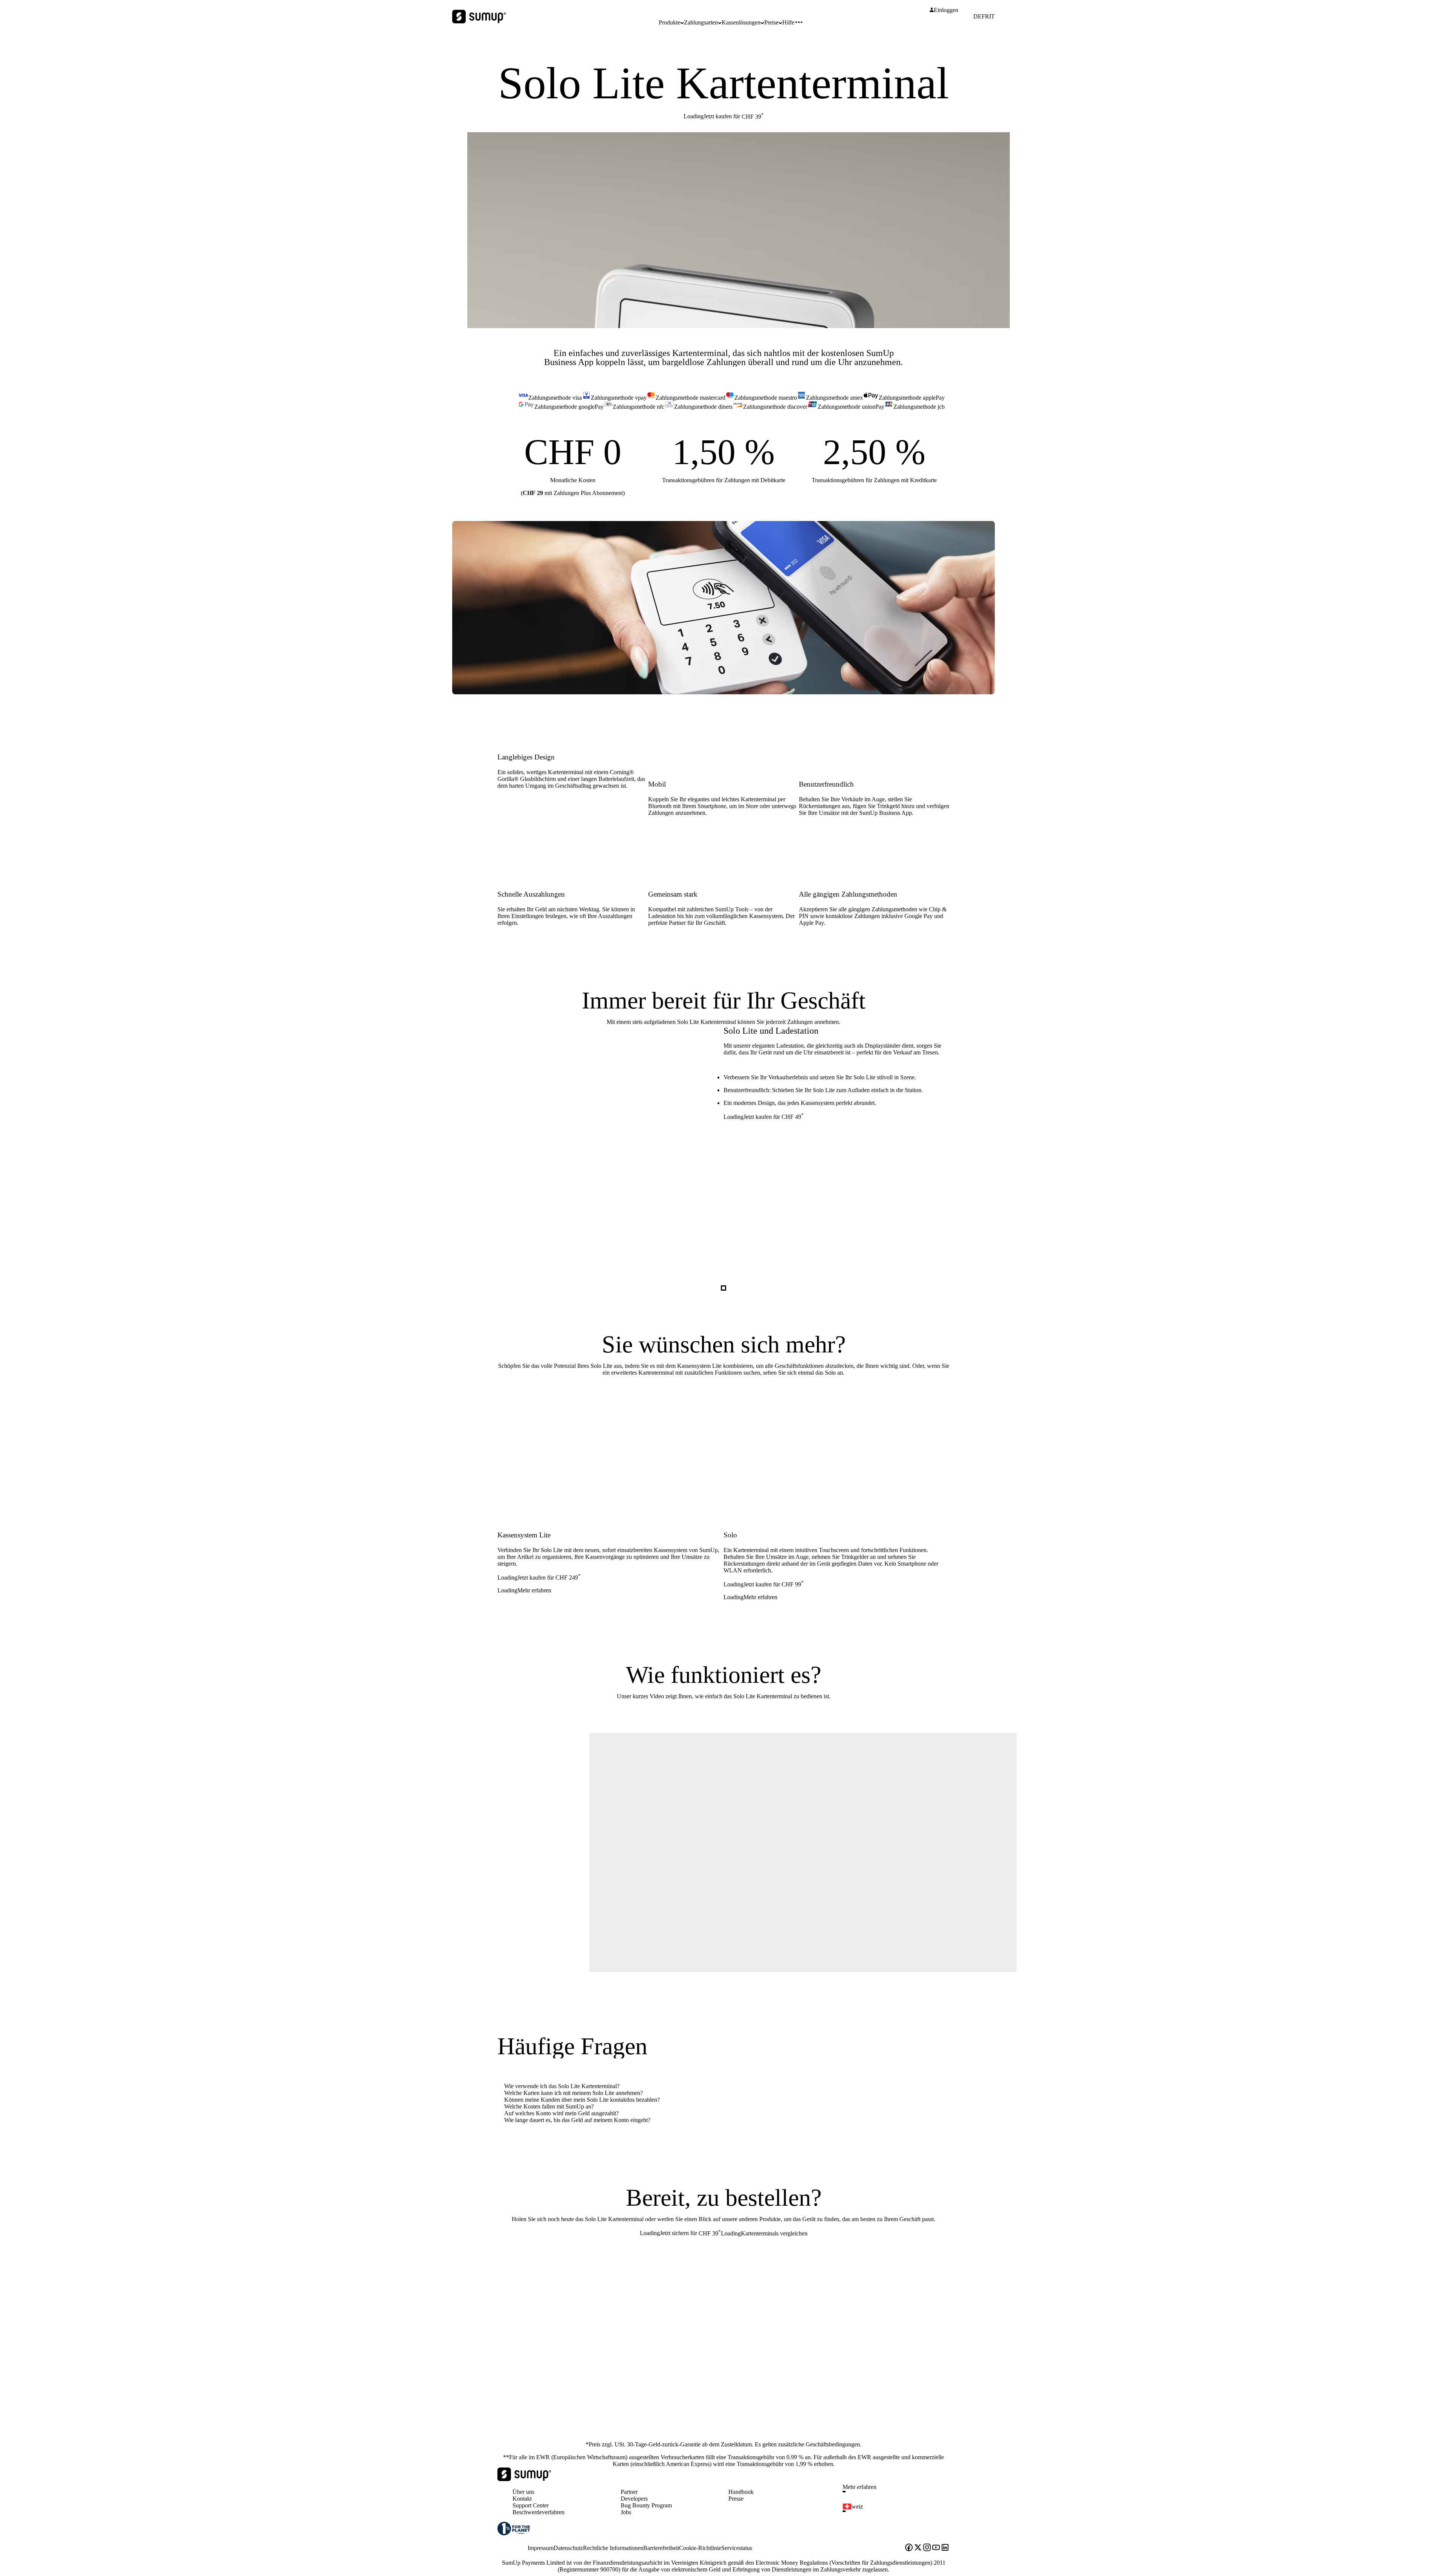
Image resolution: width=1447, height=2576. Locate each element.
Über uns (523, 2492)
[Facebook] (909, 2548)
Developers (634, 2499)
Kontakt (522, 2499)
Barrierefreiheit (661, 2548)
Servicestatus (737, 2548)
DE (977, 17)
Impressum (541, 2548)
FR (985, 17)
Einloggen (946, 10)
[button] (899, 2492)
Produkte (669, 22)
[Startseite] (524, 2479)
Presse (736, 2499)
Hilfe (788, 22)
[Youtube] (936, 2548)
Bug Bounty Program (646, 2505)
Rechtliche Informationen (613, 2548)
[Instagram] (927, 2548)
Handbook (741, 2492)
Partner (629, 2492)
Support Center (531, 2505)
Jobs (626, 2512)
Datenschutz (568, 2548)
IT (992, 17)
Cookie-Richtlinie (700, 2548)
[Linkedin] (945, 2548)
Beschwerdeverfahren (538, 2512)
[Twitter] (918, 2548)
